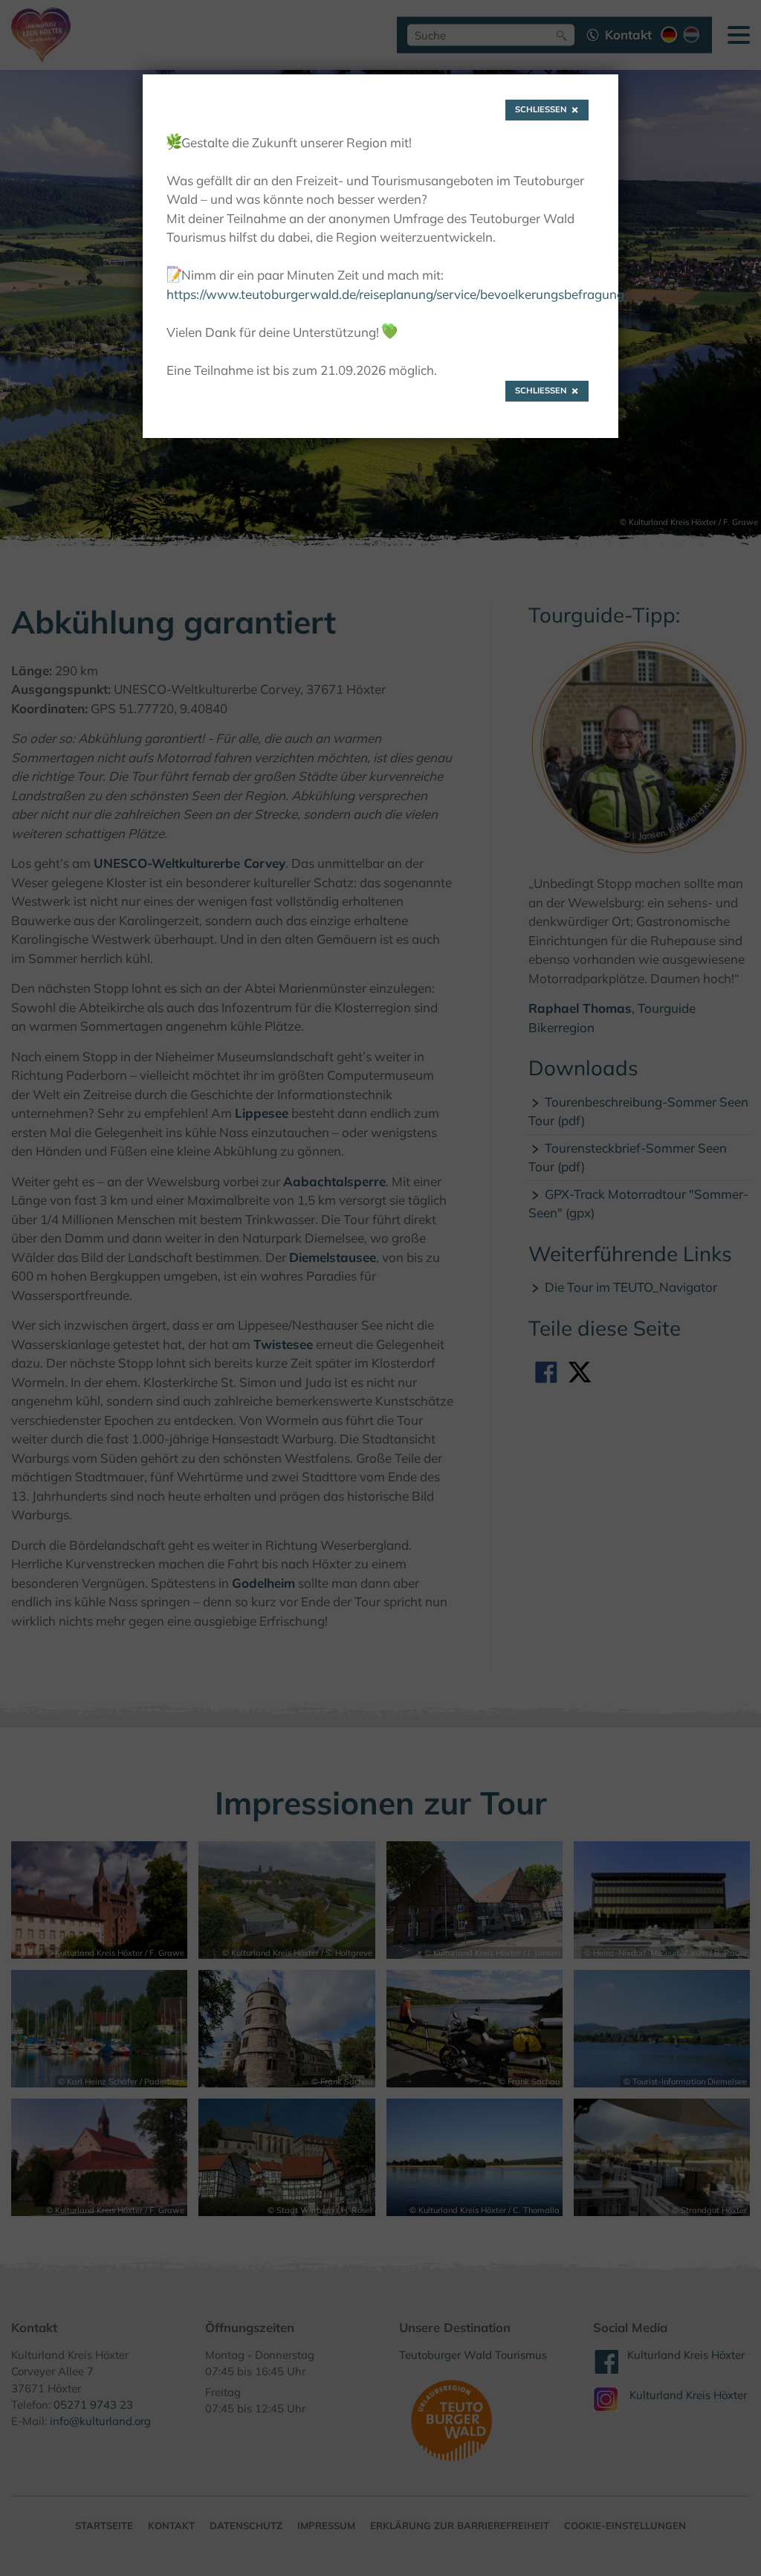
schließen (541, 109)
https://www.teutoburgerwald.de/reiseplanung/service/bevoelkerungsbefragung (395, 294)
